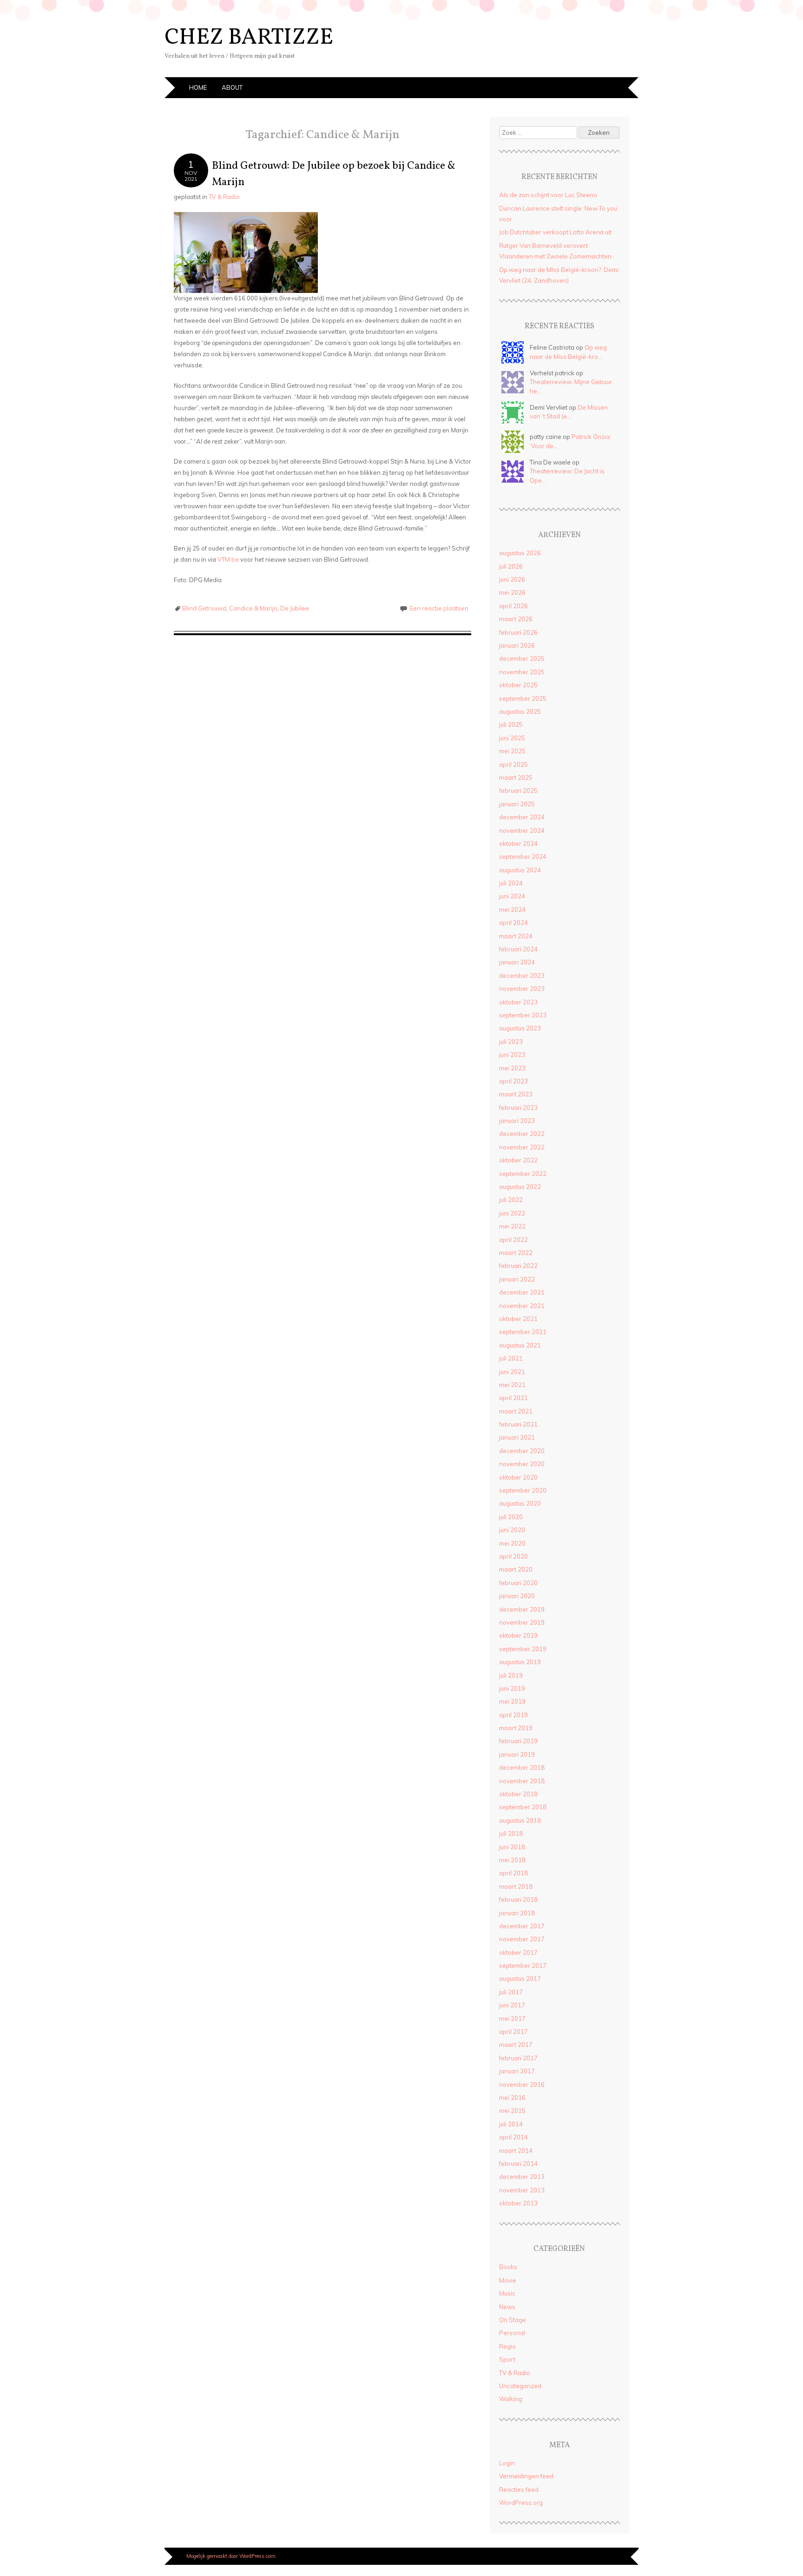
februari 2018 (518, 1899)
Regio (507, 2346)
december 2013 (522, 2177)
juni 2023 (512, 1055)
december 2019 (522, 1609)
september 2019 (523, 1649)
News (507, 2307)
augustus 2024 (520, 870)
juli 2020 (511, 1517)
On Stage (513, 2320)
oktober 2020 (518, 1477)
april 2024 (513, 923)
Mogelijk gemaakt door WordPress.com (231, 2556)
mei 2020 (512, 1543)
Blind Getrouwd (204, 608)
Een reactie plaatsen (439, 608)
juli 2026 (511, 566)
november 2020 (522, 1464)
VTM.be (228, 559)
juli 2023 (511, 1042)
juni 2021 (512, 1372)
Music (507, 2293)
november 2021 (522, 1306)
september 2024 (523, 856)
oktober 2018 (518, 1794)
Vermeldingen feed (526, 2476)
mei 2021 (512, 1385)
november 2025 (522, 672)
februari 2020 (518, 1583)
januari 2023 (517, 1121)
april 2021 (513, 1398)
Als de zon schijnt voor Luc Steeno (548, 195)
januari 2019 (517, 1754)
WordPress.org (521, 2503)
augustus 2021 (520, 1345)
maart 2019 (516, 1728)
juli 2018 (511, 1833)
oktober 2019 (518, 1635)
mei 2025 (512, 751)
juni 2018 (512, 1847)
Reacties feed (519, 2490)
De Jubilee (295, 608)
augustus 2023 (520, 1028)
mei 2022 (512, 1226)
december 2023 (522, 976)
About (232, 87)
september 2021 (523, 1332)
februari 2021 (518, 1424)
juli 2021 (511, 1358)
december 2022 (522, 1134)
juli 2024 (511, 883)
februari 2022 (518, 1266)
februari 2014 (518, 2164)
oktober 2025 (518, 685)
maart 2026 (516, 619)
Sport (507, 2359)
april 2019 (513, 1715)
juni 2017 (512, 2005)
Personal (512, 2333)
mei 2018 (512, 1860)
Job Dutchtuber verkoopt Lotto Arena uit (555, 232)
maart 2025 (516, 777)
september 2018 (523, 1807)
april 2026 (513, 606)
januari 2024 (517, 962)
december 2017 (522, 1926)
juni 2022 (512, 1213)
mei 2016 (512, 2098)
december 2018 (522, 1767)
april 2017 (513, 2032)
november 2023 (522, 989)
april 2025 (513, 764)
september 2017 (523, 1965)
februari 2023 (518, 1108)
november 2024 (522, 830)
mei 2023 (512, 1068)
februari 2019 (518, 1741)
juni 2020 (512, 1530)
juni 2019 (512, 1688)
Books (508, 2267)
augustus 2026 (520, 553)
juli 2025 (511, 724)
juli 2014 (511, 2124)
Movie (508, 2280)
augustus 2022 (520, 1187)
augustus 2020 (520, 1503)
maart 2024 (516, 936)
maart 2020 (516, 1569)
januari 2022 (517, 1279)
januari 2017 (517, 2071)
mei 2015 (512, 2111)
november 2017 (522, 1939)
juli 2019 (511, 1675)
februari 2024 (518, 949)
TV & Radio (224, 197)
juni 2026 (512, 579)
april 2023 (513, 1081)
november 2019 (522, 1622)
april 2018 (513, 1873)
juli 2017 (511, 1992)
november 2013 (522, 2190)
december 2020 (522, 1451)
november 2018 (522, 1781)
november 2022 (522, 1147)
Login (507, 2463)
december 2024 (522, 817)
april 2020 (513, 1556)
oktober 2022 (518, 1160)
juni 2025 (512, 738)
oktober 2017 (518, 1952)
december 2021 (522, 1292)
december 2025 (522, 658)
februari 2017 (518, 2058)
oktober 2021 (518, 1319)
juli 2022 (511, 1200)
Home (198, 87)
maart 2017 (516, 2045)
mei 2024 (512, 910)
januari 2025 (517, 804)
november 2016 (522, 2085)
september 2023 (523, 1015)
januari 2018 (517, 1913)
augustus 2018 (520, 1820)
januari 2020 (517, 1596)
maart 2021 (516, 1411)
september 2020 (523, 1490)
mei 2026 (512, 592)
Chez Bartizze (249, 38)
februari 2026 (518, 632)
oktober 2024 (518, 843)
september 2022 (523, 1174)
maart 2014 (516, 2151)
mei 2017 (512, 2018)
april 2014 (513, 2137)
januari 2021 (517, 1437)
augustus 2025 (520, 711)
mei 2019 (512, 1701)
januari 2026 (517, 645)
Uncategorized (520, 2386)
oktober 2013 (518, 2203)
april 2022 (513, 1240)
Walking (511, 2399)
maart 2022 (516, 1253)
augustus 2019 (520, 1662)
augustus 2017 (520, 1978)
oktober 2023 (518, 1002)
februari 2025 (518, 790)
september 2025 (523, 698)
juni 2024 (512, 896)
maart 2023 (516, 1094)
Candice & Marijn (253, 608)
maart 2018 (516, 1886)
